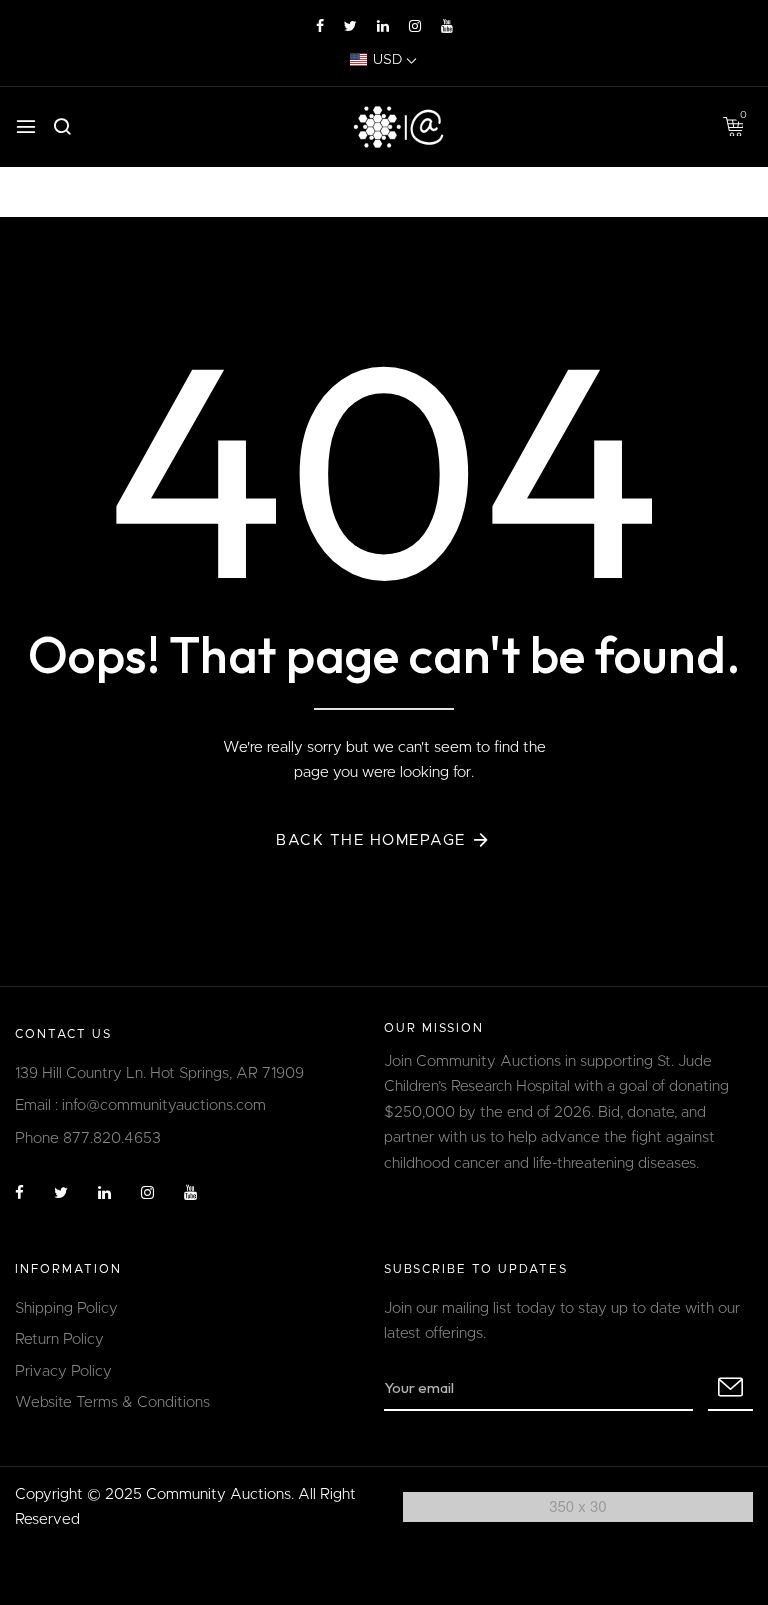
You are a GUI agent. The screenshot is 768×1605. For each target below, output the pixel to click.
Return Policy (59, 1339)
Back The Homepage (371, 840)
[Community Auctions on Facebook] (320, 27)
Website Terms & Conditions (112, 1402)
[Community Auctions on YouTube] (447, 27)
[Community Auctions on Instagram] (415, 27)
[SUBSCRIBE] (730, 1389)
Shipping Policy (66, 1308)
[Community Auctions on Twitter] (350, 27)
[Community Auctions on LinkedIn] (383, 27)
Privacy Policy (63, 1371)
